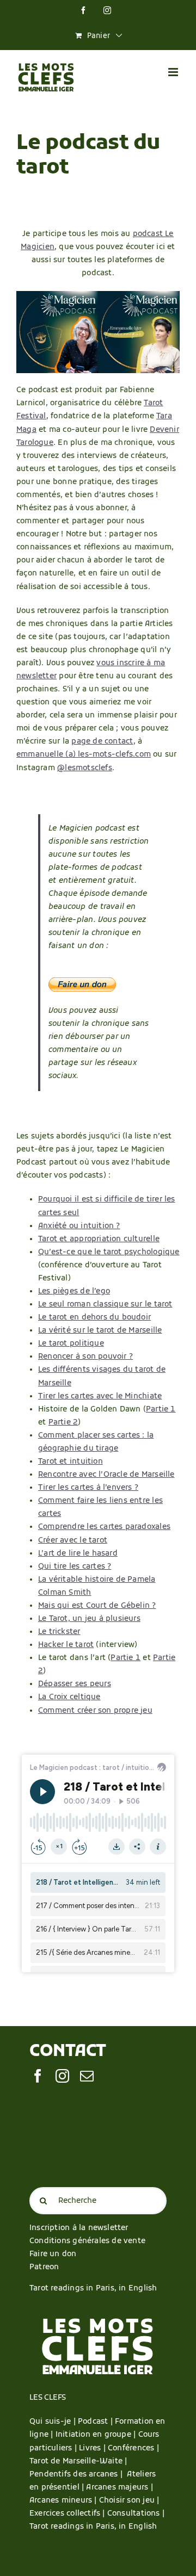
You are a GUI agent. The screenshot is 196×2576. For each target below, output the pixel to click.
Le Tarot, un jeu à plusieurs (89, 1619)
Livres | (93, 2448)
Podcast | (96, 2422)
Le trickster (59, 1632)
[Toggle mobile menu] (174, 72)
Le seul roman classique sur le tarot (105, 1305)
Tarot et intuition (71, 1462)
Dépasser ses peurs (75, 1684)
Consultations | (136, 2514)
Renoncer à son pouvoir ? (85, 1357)
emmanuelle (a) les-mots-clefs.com (84, 755)
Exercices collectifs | (68, 2514)
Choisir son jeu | (129, 2501)
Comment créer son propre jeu (95, 1711)
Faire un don (53, 2254)
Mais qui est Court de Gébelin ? (97, 1606)
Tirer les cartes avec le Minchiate (100, 1397)
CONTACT (68, 2052)
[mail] (87, 2076)
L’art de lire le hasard (78, 1554)
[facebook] (38, 2076)
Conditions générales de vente (87, 2241)
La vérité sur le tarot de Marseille (100, 1331)
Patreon (44, 2267)
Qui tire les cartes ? (75, 1567)
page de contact (102, 742)
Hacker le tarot (66, 1645)
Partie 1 (161, 1410)
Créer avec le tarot (73, 1541)
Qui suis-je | (54, 2422)
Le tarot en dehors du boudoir (94, 1318)
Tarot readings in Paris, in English (93, 2289)
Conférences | (133, 2448)
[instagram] (62, 2076)
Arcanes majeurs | (120, 2488)
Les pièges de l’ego (74, 1292)
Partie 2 (63, 1423)
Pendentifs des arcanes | (78, 2475)
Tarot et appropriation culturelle (99, 1239)
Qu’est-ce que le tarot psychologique (109, 1252)
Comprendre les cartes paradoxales (104, 1527)
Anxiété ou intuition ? (79, 1226)
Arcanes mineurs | (64, 2501)
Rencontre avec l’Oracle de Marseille (106, 1475)
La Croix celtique (69, 1697)
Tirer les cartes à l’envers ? (88, 1488)
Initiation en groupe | (97, 2435)
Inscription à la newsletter (79, 2228)
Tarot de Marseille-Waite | (78, 2462)
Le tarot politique (71, 1344)
